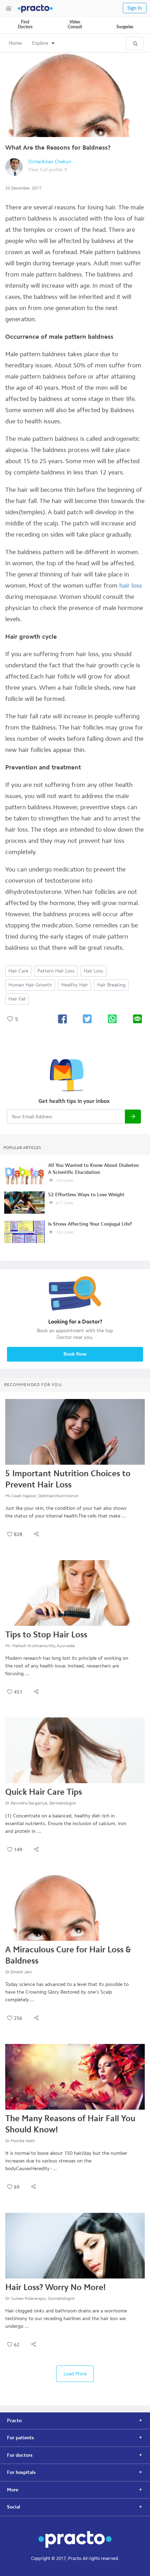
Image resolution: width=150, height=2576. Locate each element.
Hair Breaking (111, 985)
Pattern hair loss (56, 971)
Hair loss (93, 971)
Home (15, 43)
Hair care (18, 971)
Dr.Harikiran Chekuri (50, 162)
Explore (40, 43)
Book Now (75, 1354)
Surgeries (125, 27)
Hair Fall (17, 999)
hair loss (131, 586)
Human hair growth (30, 985)
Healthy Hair (74, 985)
